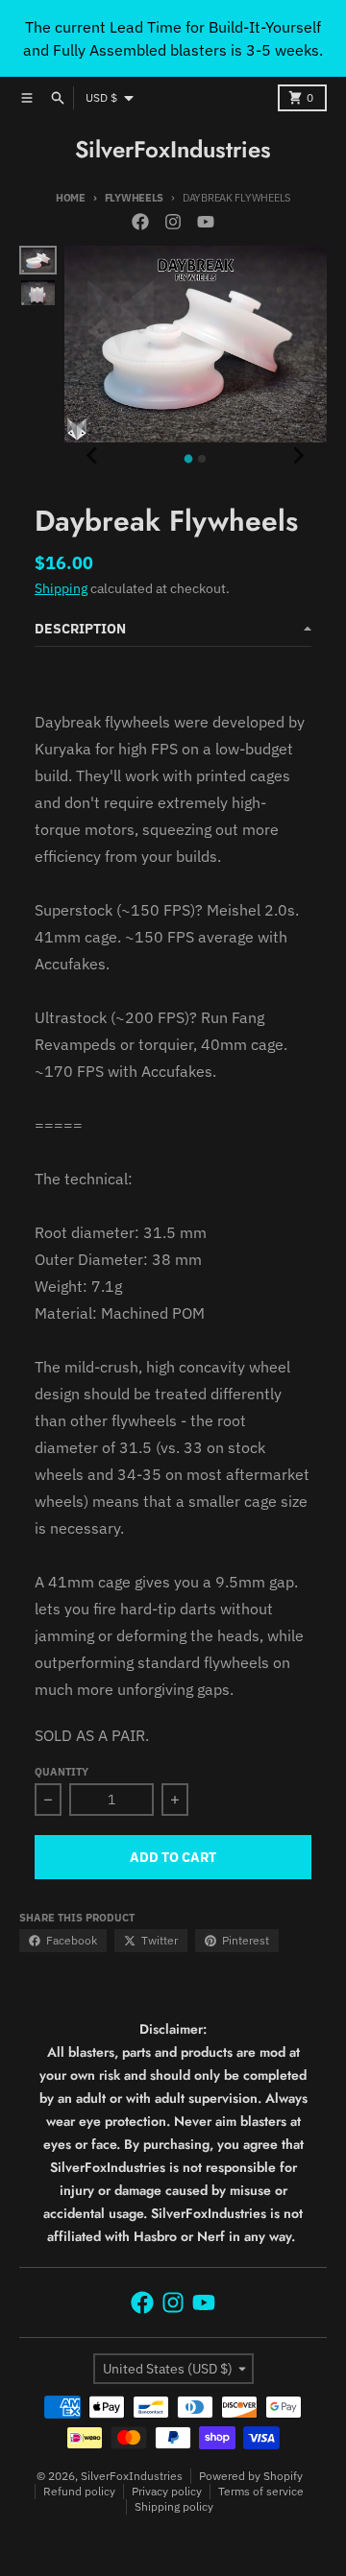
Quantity (62, 1772)
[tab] (189, 459)
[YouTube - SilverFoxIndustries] (206, 222)
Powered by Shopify (251, 2476)
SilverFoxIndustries (173, 150)
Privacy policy (167, 2491)
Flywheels (134, 198)
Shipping (61, 588)
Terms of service (261, 2491)
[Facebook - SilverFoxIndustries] (140, 222)
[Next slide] (298, 456)
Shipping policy (174, 2506)
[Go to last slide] (93, 456)
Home (71, 198)
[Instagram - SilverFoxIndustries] (173, 222)
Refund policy (79, 2491)
